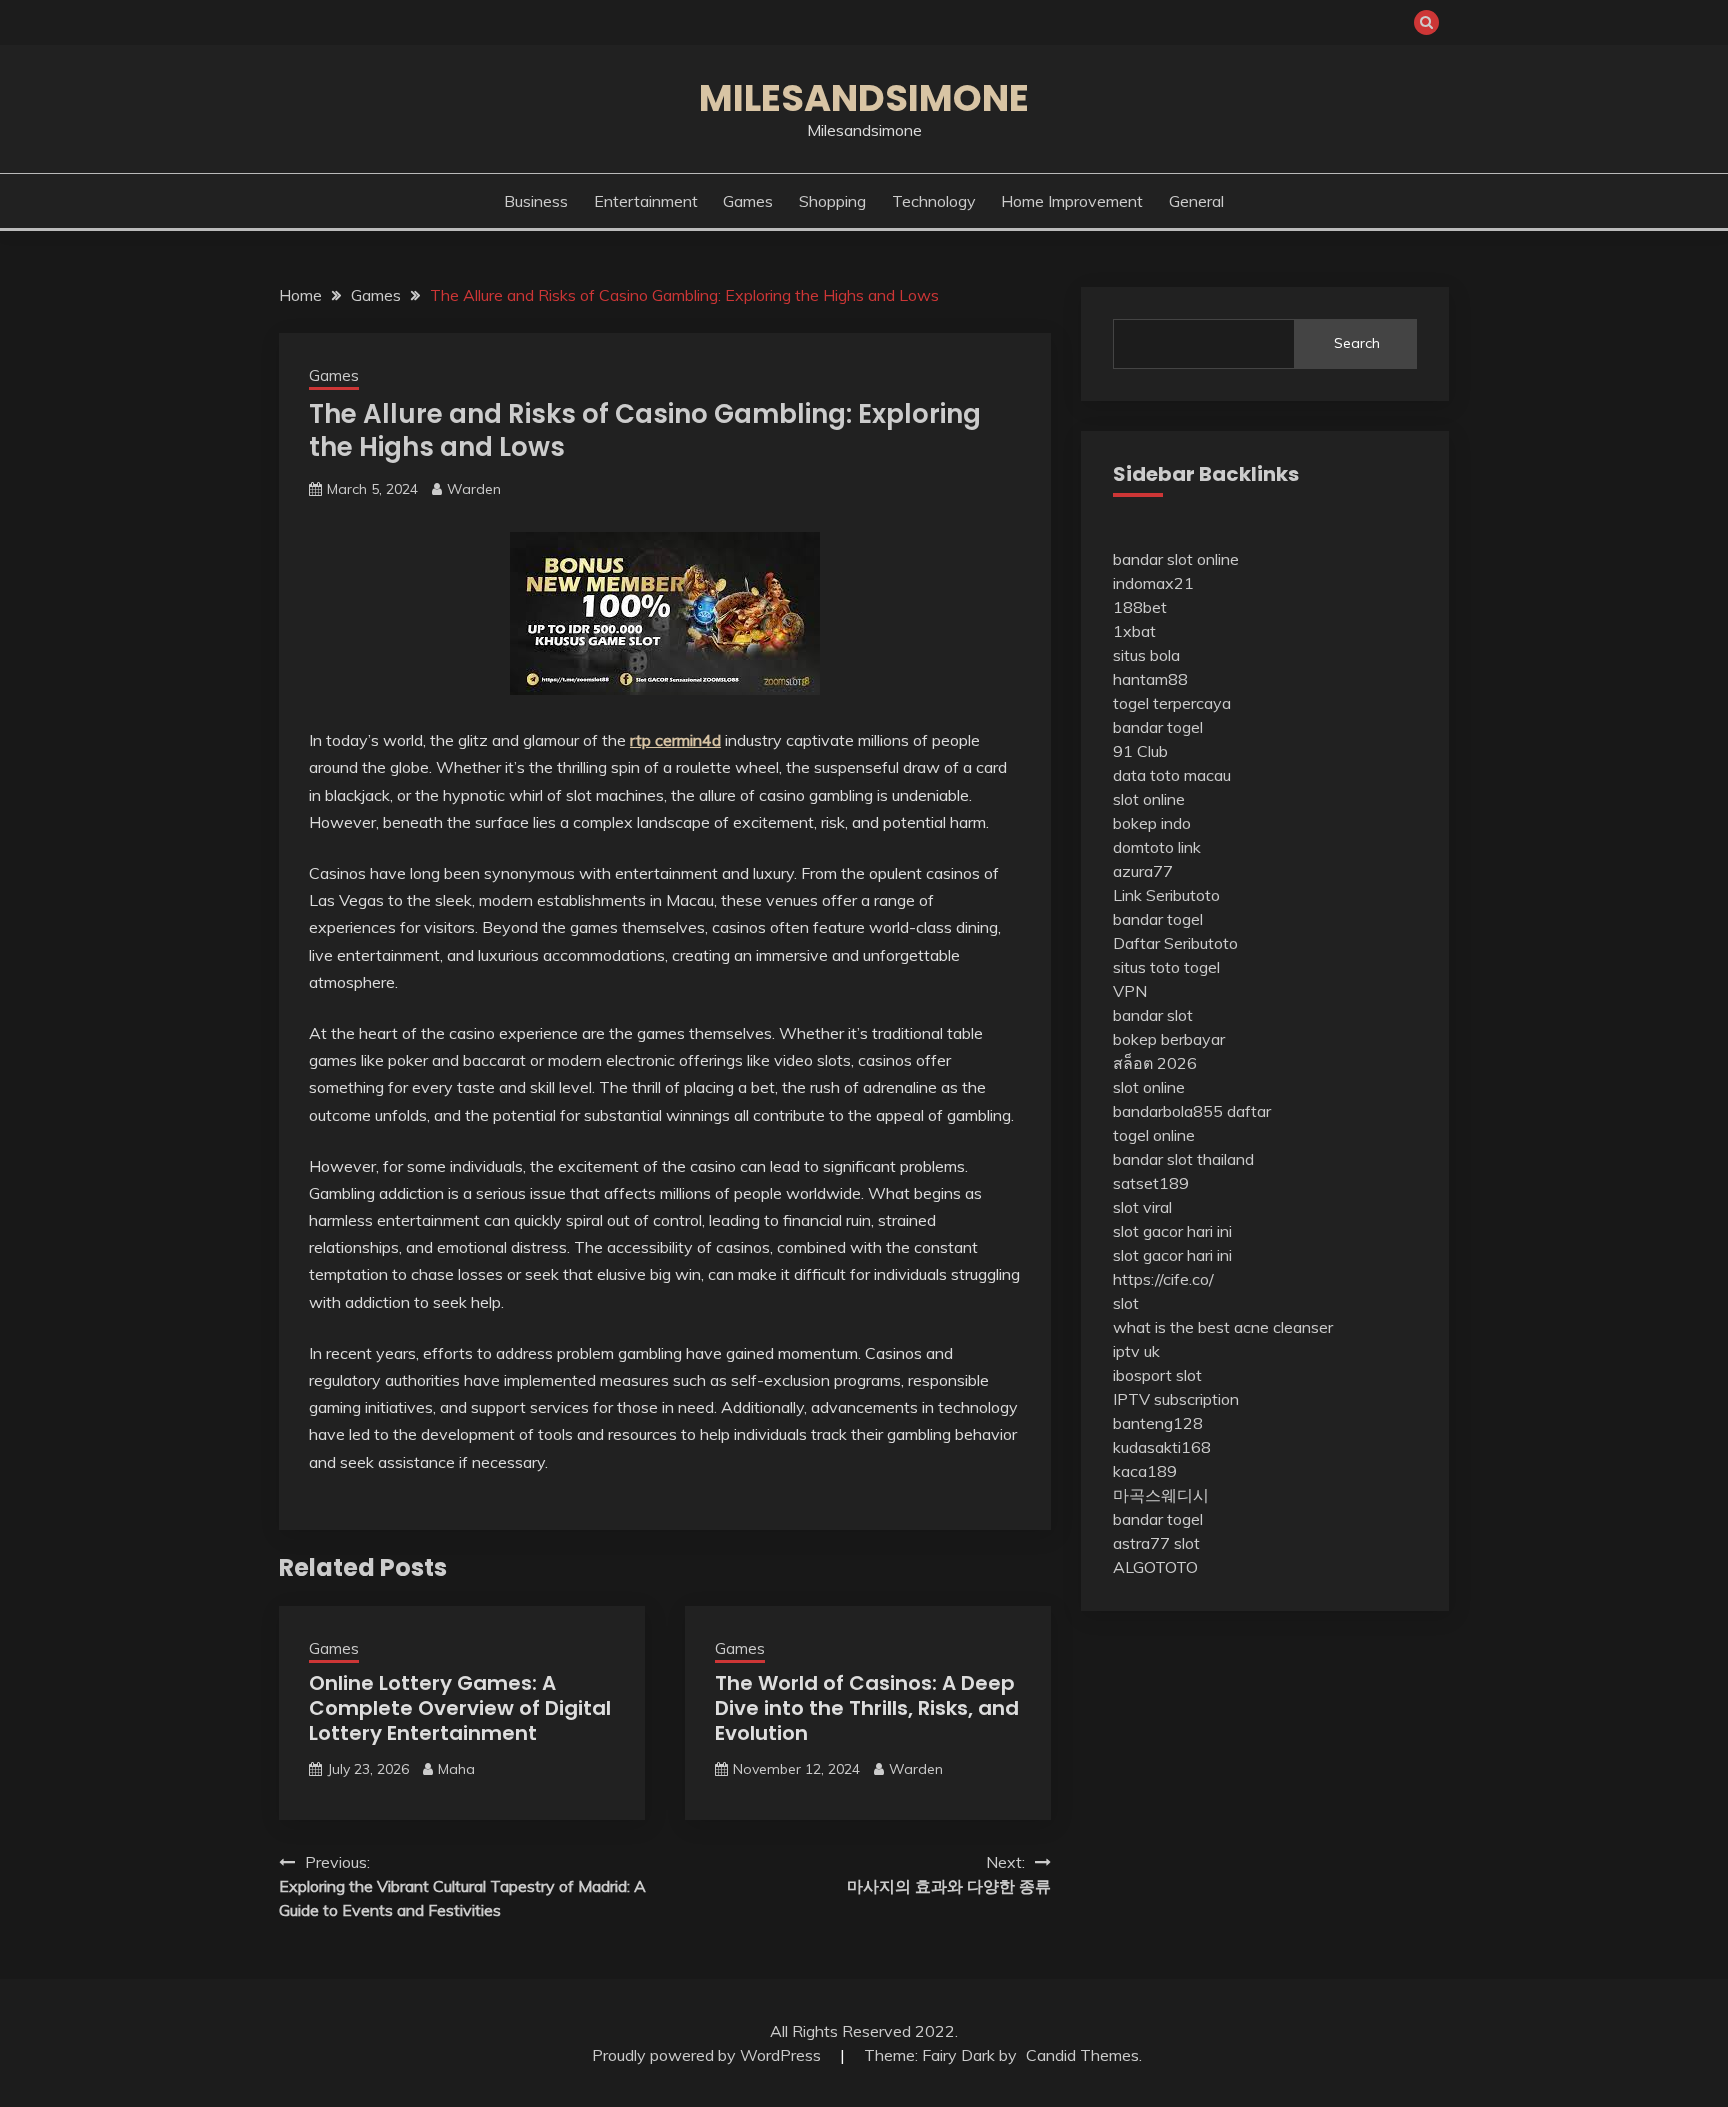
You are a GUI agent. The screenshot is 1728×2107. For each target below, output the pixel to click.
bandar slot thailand (1183, 1159)
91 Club (1140, 751)
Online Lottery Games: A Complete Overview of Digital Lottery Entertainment (460, 1708)
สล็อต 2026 (1155, 1063)
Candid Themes (1082, 2055)
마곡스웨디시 (1161, 1495)
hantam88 (1150, 679)
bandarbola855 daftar (1192, 1111)
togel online (1154, 1135)
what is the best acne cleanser (1223, 1327)
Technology (934, 201)
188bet (1140, 607)
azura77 (1143, 871)
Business (536, 201)
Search (1357, 343)
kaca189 (1145, 1471)
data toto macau (1172, 775)
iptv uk (1136, 1351)
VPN (1130, 991)
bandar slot (1153, 1015)
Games (748, 201)
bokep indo (1152, 823)
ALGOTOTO (1155, 1567)
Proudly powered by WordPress (708, 2055)
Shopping (832, 201)
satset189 (1151, 1183)
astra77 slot (1156, 1543)
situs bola (1146, 655)
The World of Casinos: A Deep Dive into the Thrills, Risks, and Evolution (867, 1708)
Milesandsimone (864, 98)
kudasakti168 (1162, 1447)
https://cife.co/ (1163, 1279)
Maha (456, 1769)
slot (1126, 1303)
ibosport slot (1157, 1375)
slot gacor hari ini (1172, 1231)
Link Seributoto (1166, 895)
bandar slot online (1176, 559)
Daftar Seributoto (1175, 943)
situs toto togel (1166, 967)
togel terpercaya (1172, 703)
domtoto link (1157, 847)
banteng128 (1158, 1423)
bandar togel (1158, 727)
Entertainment (646, 201)
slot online (1149, 799)
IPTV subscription (1176, 1399)
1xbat (1134, 631)
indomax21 (1153, 583)
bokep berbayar (1169, 1039)
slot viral (1142, 1207)
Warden (474, 489)
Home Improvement (1072, 201)
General (1196, 201)
